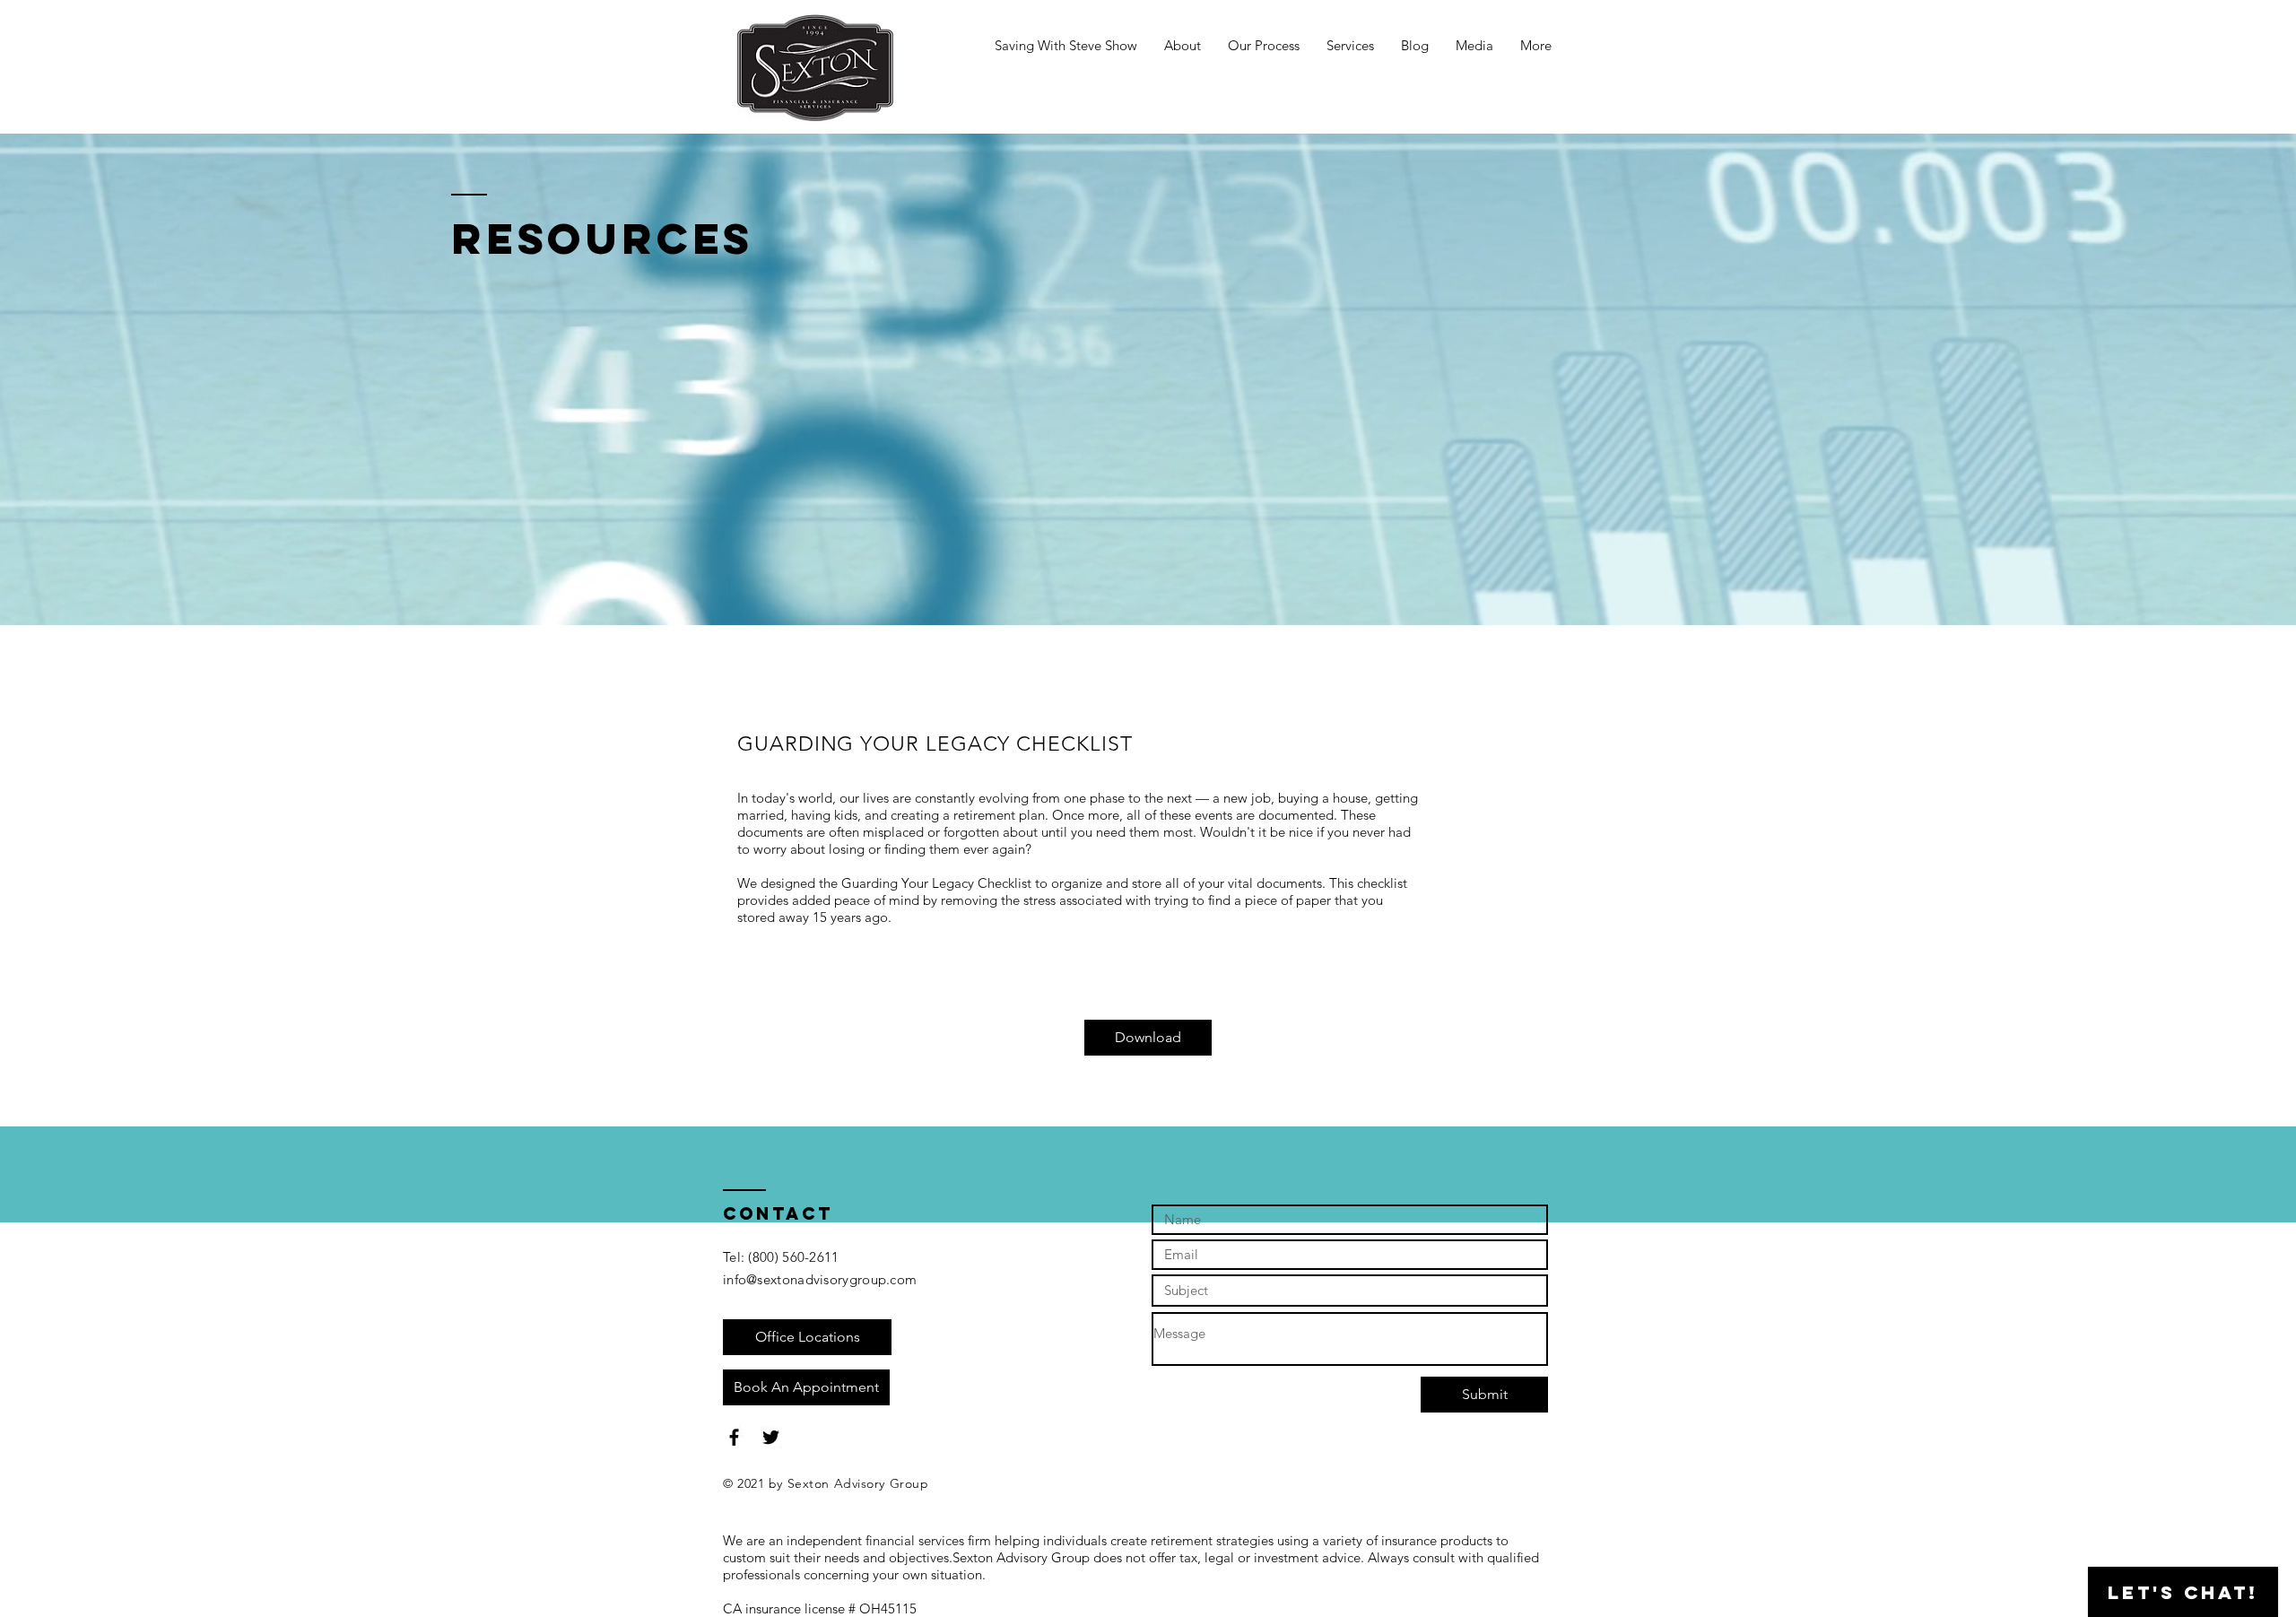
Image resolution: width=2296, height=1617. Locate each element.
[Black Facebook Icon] (734, 1437)
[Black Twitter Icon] (771, 1437)
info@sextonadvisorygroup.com (820, 1279)
